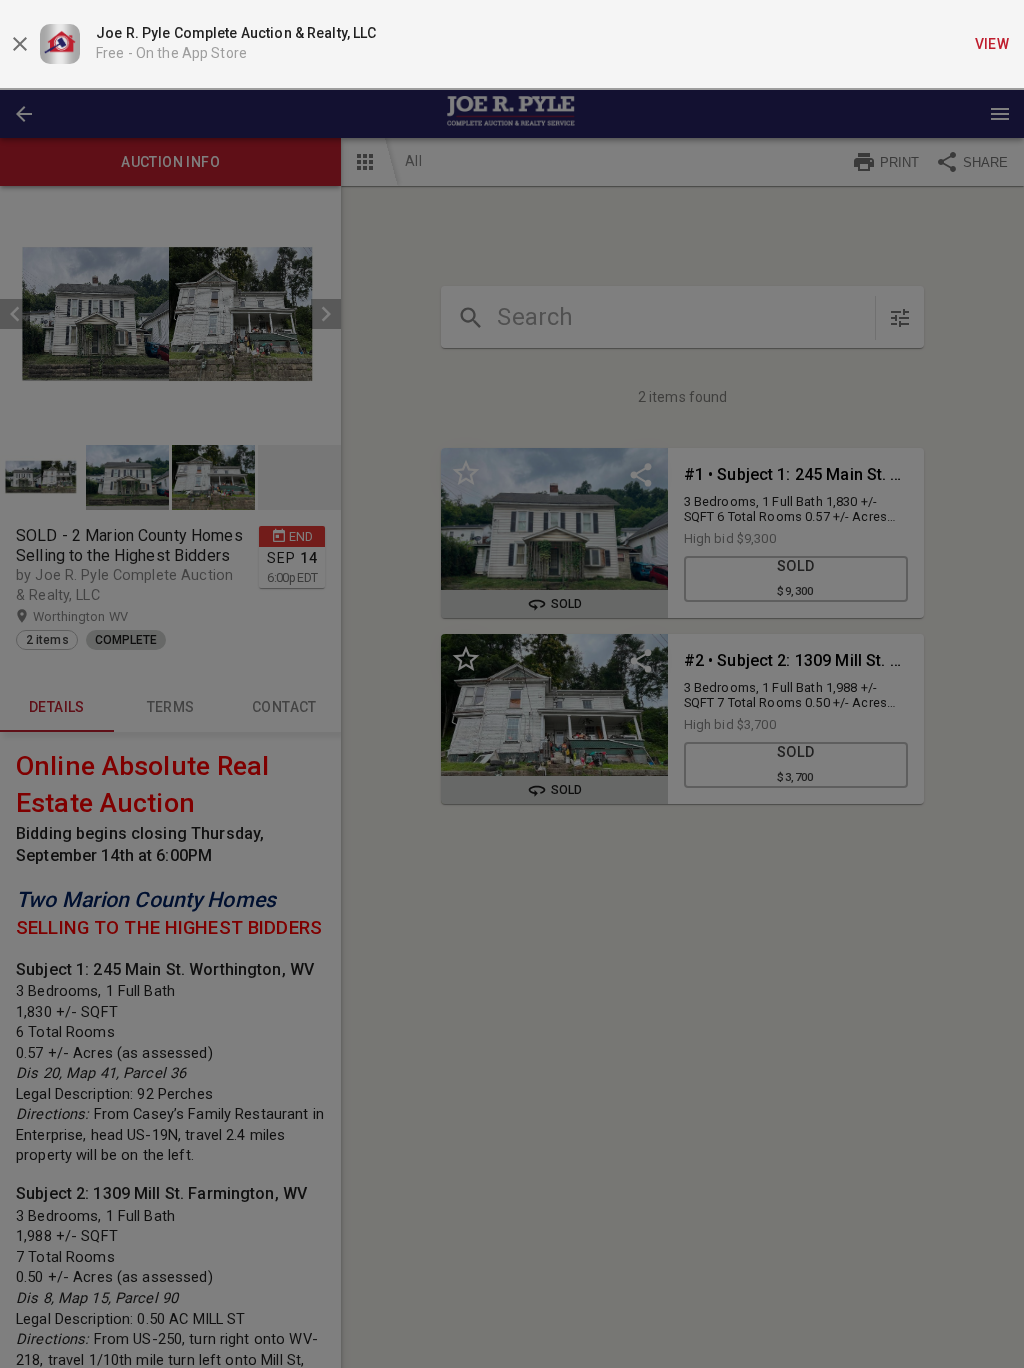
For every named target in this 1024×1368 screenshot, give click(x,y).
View (992, 44)
